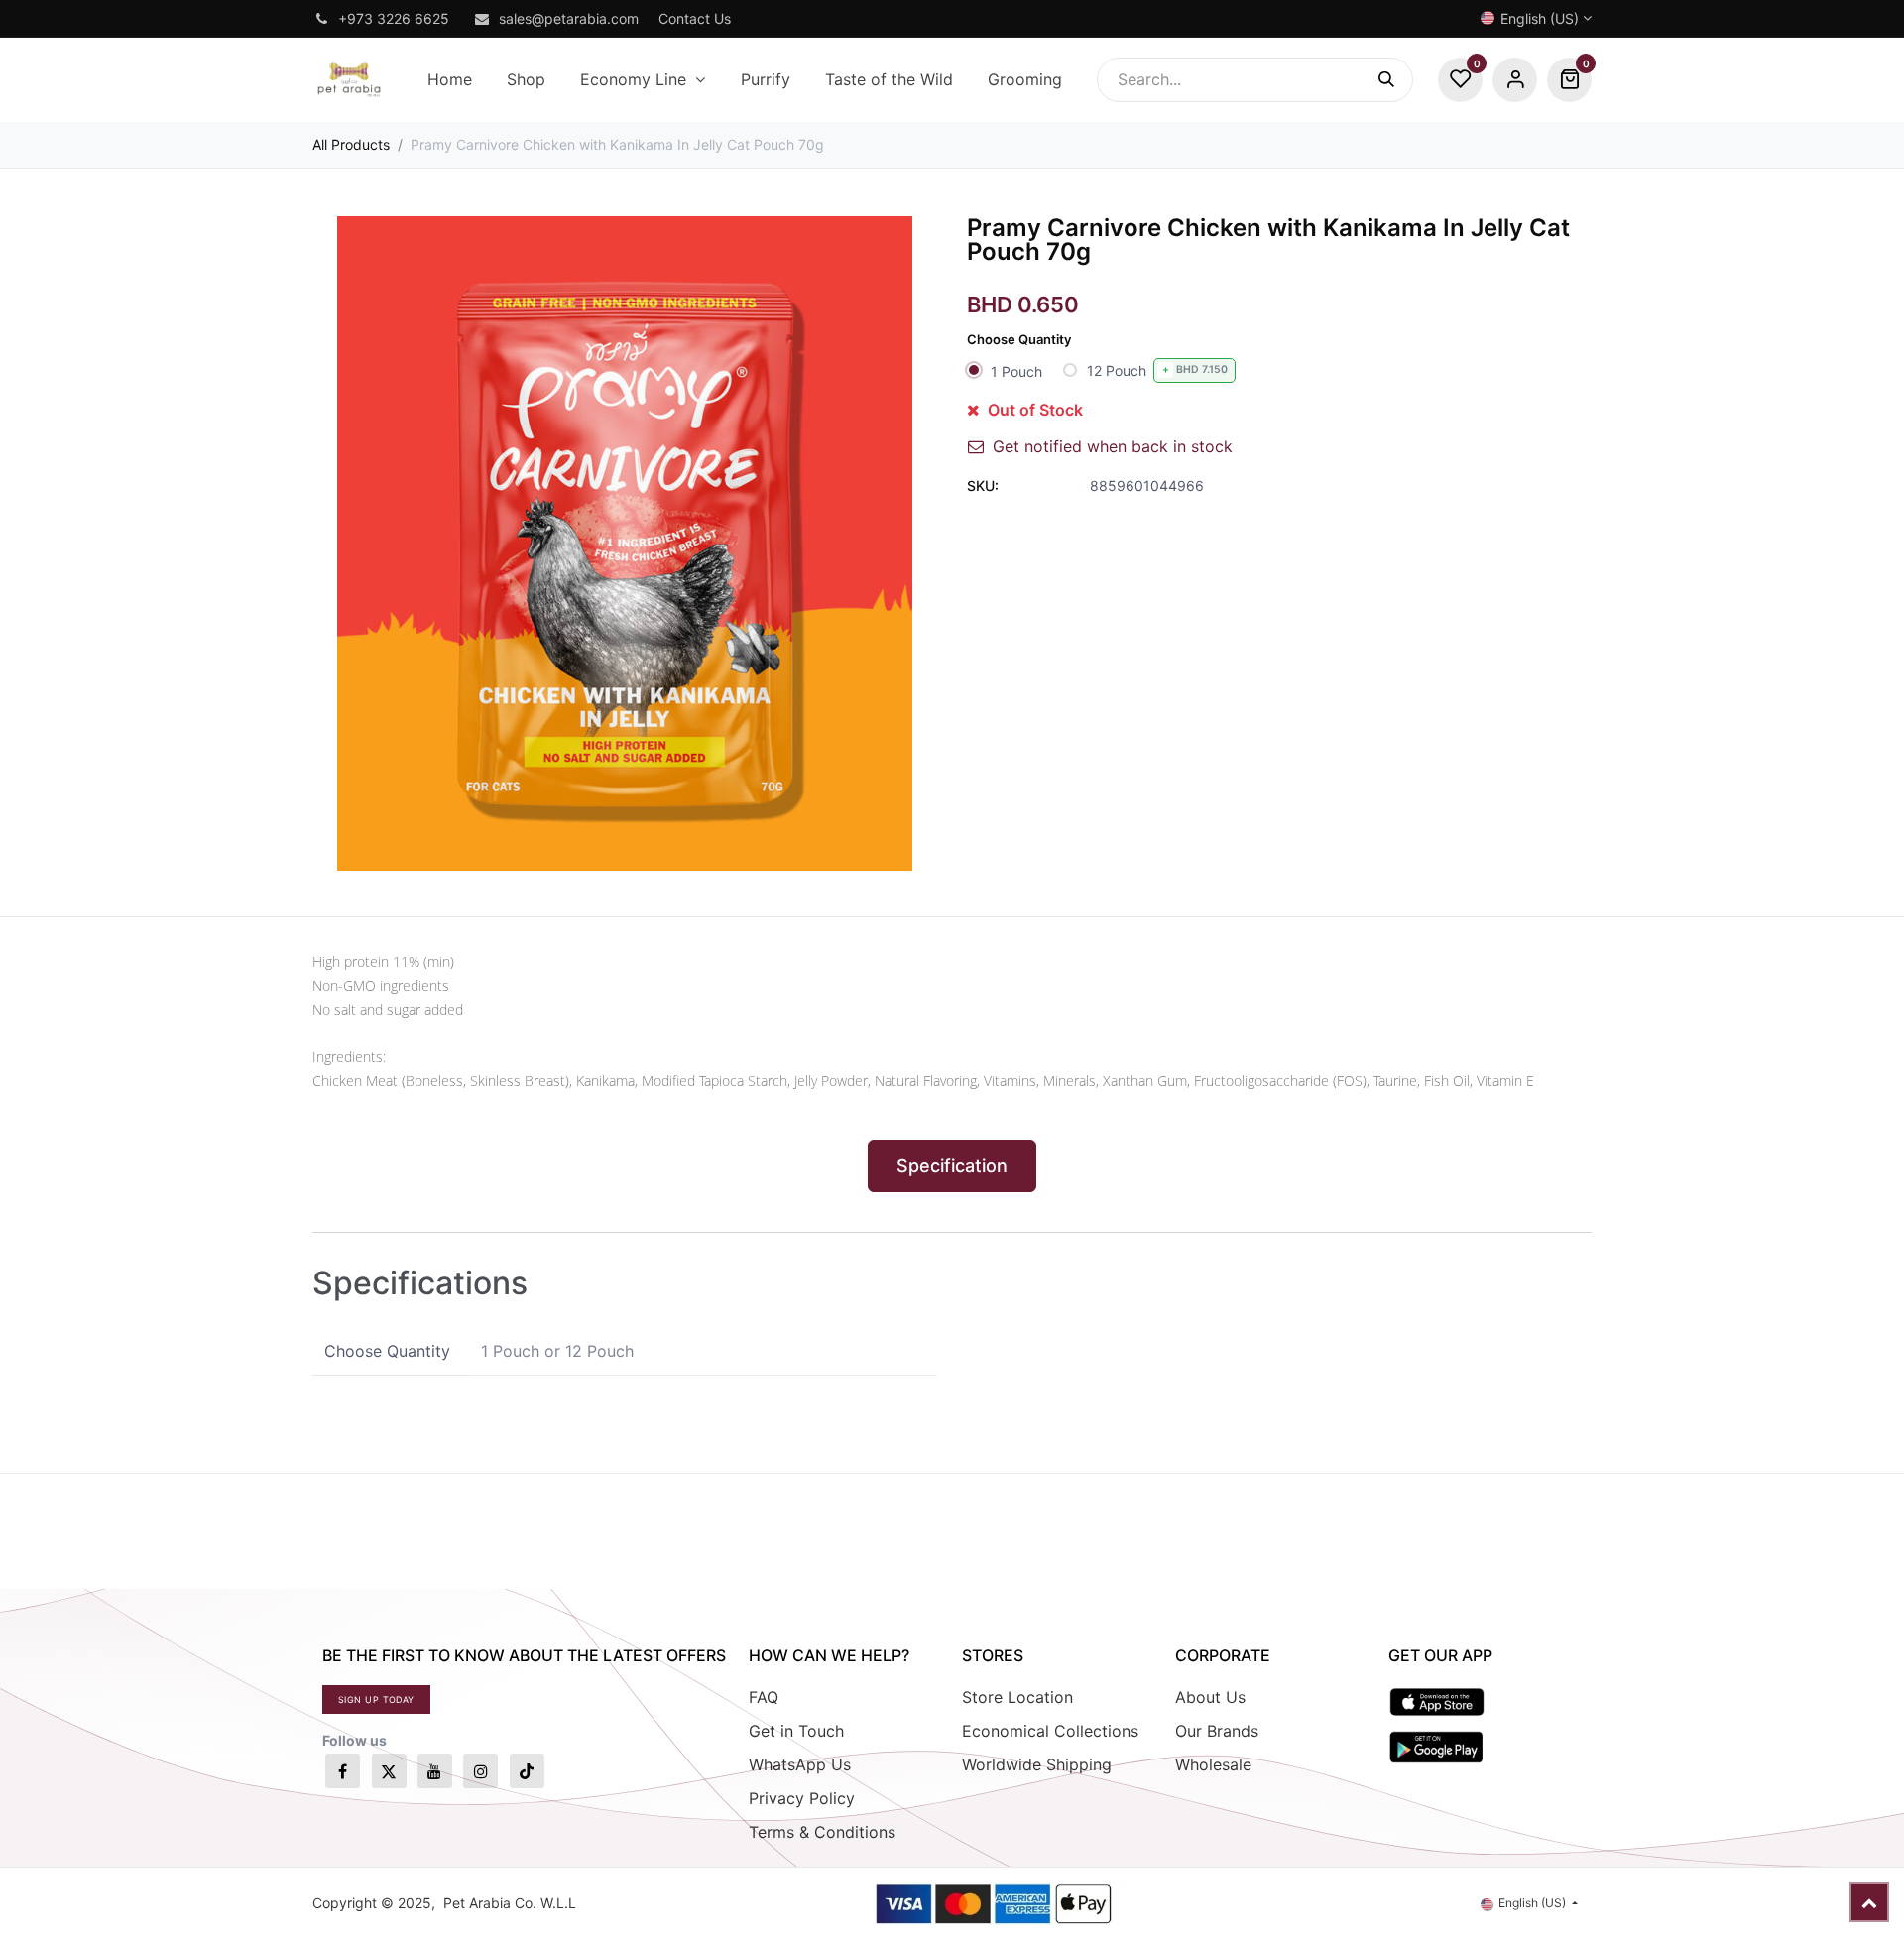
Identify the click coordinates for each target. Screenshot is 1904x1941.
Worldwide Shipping (1037, 1764)
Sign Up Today (376, 1699)
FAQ (764, 1697)
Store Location (1017, 1697)
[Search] (1396, 80)
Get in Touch (796, 1731)
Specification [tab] (952, 1166)
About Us (1210, 1697)
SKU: (983, 485)
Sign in (1515, 80)
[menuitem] (449, 80)
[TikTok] (527, 1771)
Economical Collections (1050, 1731)
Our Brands (1217, 1731)
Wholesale (1213, 1764)
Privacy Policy (802, 1798)
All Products (351, 144)
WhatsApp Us (800, 1764)
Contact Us (695, 18)
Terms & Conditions (822, 1832)
